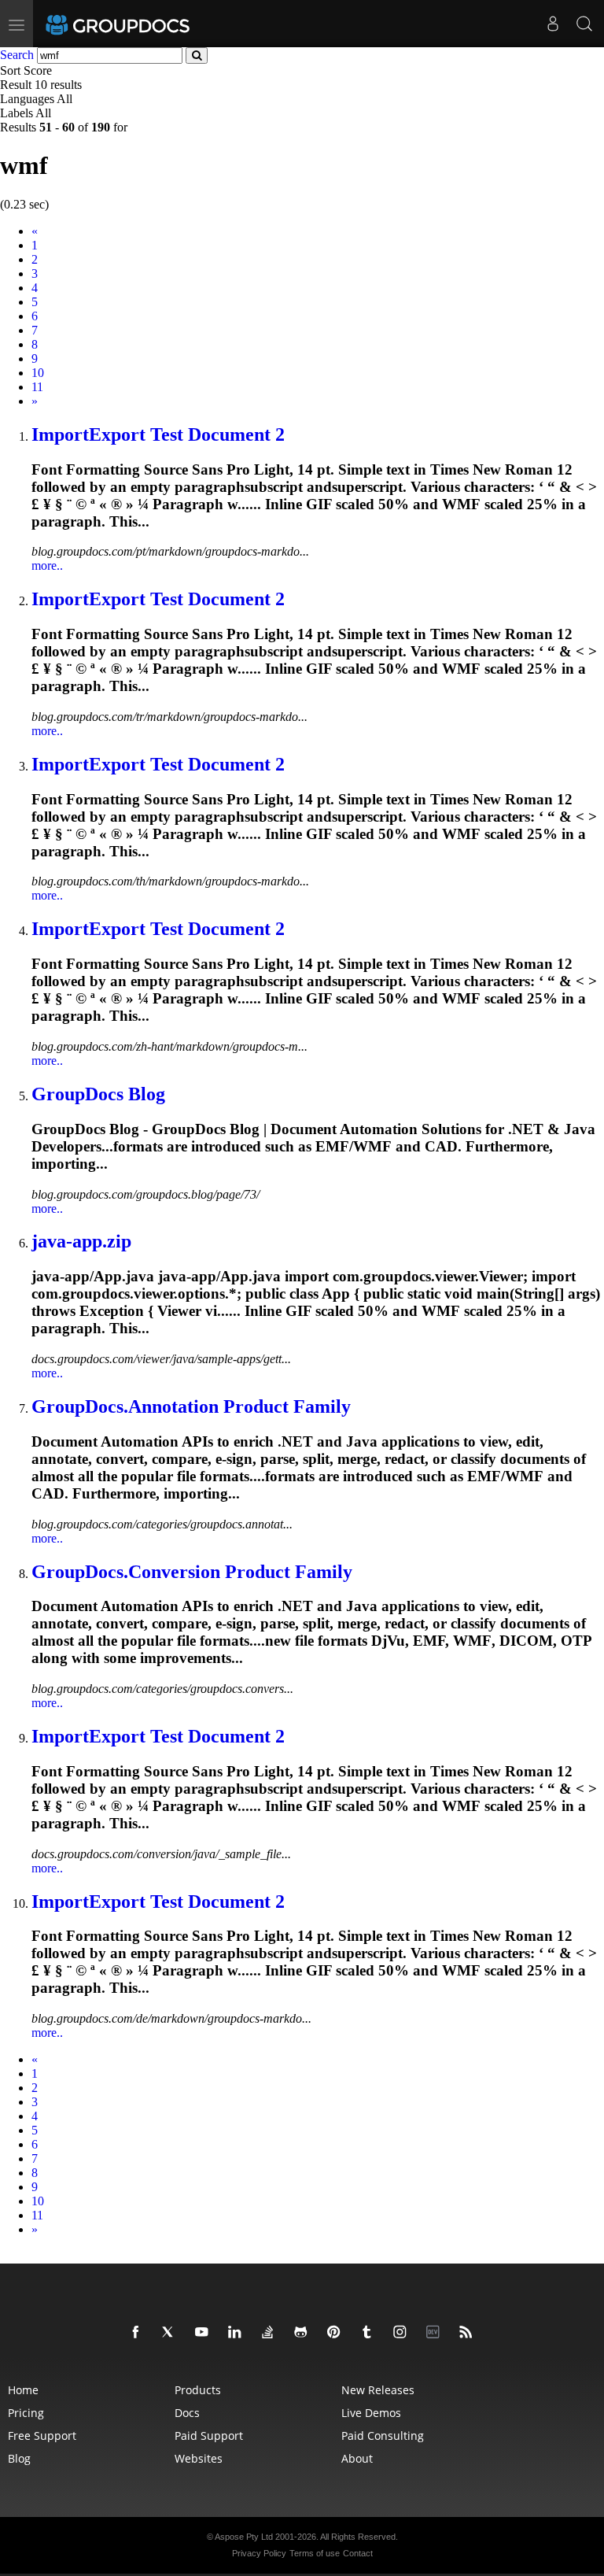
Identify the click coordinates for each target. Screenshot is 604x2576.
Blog (19, 2458)
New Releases (378, 2390)
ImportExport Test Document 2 (158, 434)
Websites (199, 2458)
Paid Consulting (383, 2436)
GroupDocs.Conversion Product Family (192, 1572)
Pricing (26, 2413)
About (357, 2458)
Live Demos (371, 2413)
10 (38, 373)
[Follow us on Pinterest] (337, 2333)
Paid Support (209, 2436)
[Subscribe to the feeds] (469, 2333)
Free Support (42, 2436)
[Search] (584, 24)
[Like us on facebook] (138, 2333)
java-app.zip (81, 1241)
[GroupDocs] (139, 24)
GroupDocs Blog (98, 1094)
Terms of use (315, 2553)
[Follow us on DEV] (436, 2333)
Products (198, 2390)
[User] (553, 24)
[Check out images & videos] (403, 2333)
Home (23, 2390)
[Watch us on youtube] (204, 2333)
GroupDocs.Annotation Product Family (191, 1406)
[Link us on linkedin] (238, 2333)
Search (17, 55)
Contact (358, 2553)
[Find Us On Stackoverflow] (271, 2333)
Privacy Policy (259, 2553)
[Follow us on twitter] (171, 2333)
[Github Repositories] (304, 2333)
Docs (187, 2413)
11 (37, 387)
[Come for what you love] (370, 2333)
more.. (47, 565)
